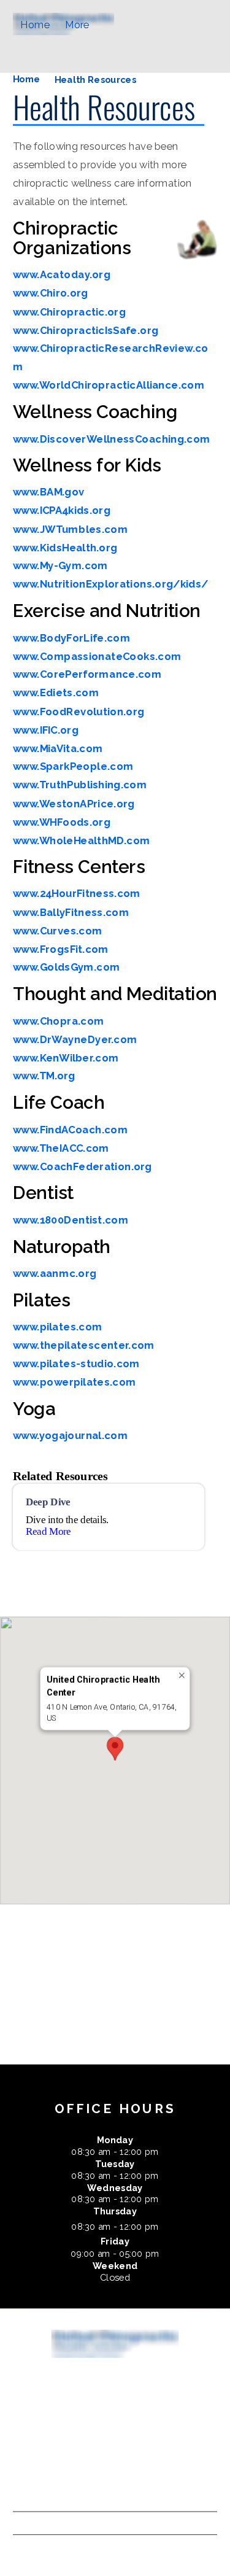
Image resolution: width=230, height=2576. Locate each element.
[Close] (182, 1676)
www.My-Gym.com (60, 566)
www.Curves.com (58, 931)
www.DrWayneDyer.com (75, 1039)
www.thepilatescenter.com (84, 1345)
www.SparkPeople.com (73, 767)
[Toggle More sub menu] (98, 25)
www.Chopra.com (59, 1021)
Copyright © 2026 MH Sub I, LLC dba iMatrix (101, 2494)
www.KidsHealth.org (65, 548)
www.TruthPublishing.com (80, 785)
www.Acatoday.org (62, 275)
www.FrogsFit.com (61, 949)
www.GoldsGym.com (67, 968)
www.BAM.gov (49, 492)
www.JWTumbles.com (71, 529)
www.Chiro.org (51, 293)
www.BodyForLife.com (72, 638)
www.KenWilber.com (66, 1058)
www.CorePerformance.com (87, 675)
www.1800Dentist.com (71, 1220)
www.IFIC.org (46, 730)
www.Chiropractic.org (69, 312)
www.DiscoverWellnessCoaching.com (112, 439)
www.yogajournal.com (71, 1435)
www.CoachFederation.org (82, 1166)
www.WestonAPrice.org (74, 804)
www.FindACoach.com (71, 1130)
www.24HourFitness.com (77, 894)
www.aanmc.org (55, 1273)
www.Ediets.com (56, 693)
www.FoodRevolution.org (79, 712)
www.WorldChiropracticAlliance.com (109, 386)
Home (35, 25)
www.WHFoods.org (62, 822)
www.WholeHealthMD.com (82, 840)
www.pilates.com (58, 1327)
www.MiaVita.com (58, 748)
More (77, 25)
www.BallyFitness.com (71, 912)
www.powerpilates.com (75, 1382)
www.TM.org (44, 1076)
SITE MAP (36, 2546)
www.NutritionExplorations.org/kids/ (111, 584)
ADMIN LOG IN (49, 2523)
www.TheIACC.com (61, 1148)
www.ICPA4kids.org (62, 511)
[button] (115, 1749)
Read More (48, 1532)
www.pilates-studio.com (76, 1364)
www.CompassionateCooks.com (97, 656)
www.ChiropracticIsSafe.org (86, 330)
